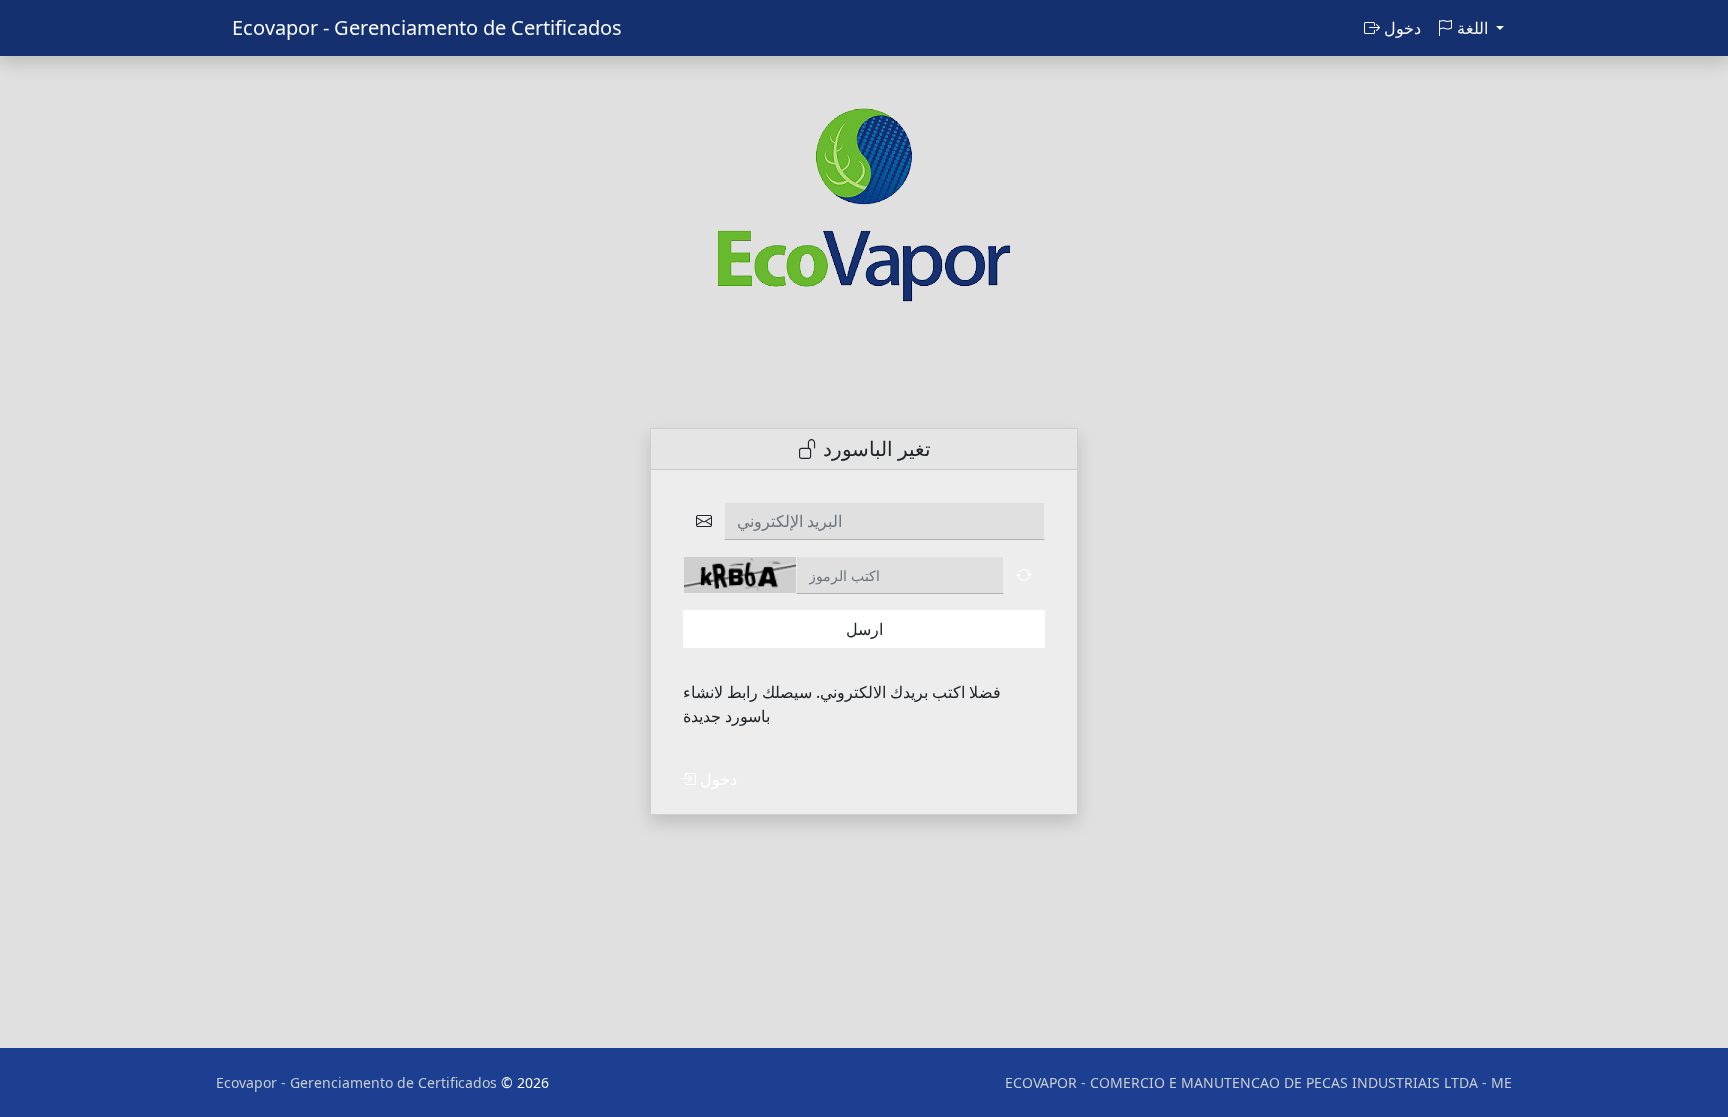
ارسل (864, 629)
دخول (1400, 28)
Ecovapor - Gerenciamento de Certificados (427, 27)
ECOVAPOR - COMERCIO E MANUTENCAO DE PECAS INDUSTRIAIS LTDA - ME (1258, 1082)
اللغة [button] (1472, 28)
